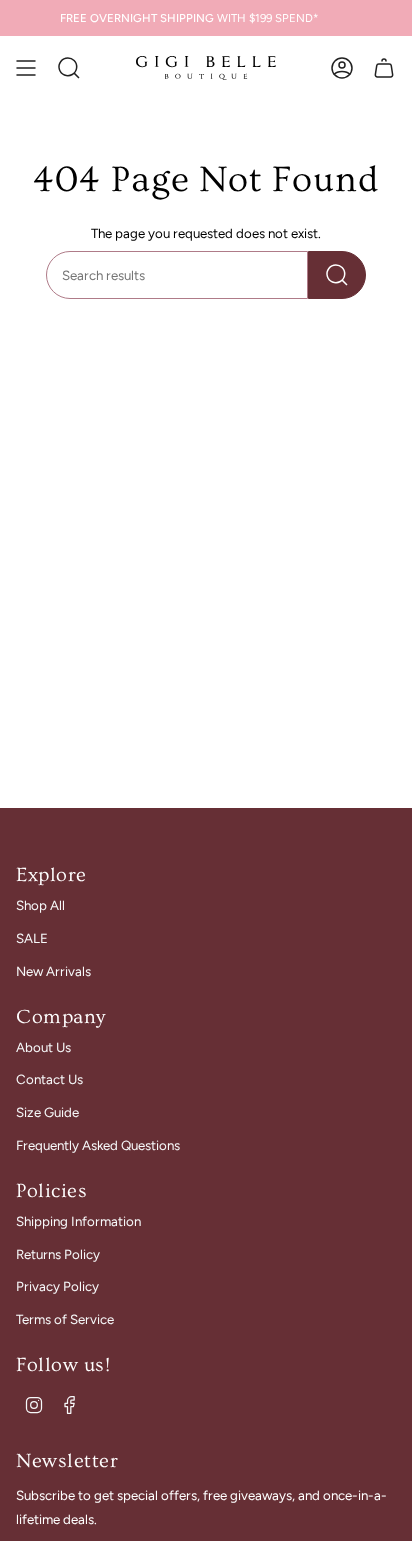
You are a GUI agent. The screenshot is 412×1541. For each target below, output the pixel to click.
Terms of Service (65, 1319)
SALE (32, 938)
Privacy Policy (57, 1286)
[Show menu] (26, 68)
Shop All (40, 905)
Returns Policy (58, 1254)
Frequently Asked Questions (98, 1145)
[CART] (384, 68)
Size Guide (47, 1112)
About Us (43, 1047)
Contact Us (49, 1079)
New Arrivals (53, 971)
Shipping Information (78, 1221)
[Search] (337, 275)
